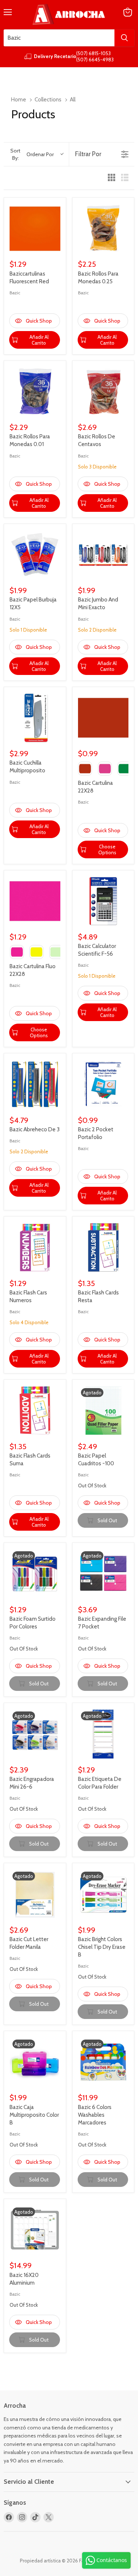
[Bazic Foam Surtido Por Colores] (35, 1574)
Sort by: (32, 154)
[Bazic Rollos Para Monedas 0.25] (103, 229)
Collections (48, 100)
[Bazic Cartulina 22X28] (103, 718)
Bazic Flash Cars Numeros (28, 1296)
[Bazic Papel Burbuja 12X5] (35, 555)
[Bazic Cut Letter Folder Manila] (35, 1894)
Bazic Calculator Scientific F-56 (97, 950)
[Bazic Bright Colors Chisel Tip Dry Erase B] (103, 1894)
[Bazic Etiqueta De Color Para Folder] (103, 1734)
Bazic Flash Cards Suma (30, 1460)
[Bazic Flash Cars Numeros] (35, 1247)
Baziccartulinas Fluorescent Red (29, 278)
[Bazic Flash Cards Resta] (103, 1247)
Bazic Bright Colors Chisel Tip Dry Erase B (102, 1947)
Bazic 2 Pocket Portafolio (96, 1133)
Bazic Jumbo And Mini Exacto (98, 603)
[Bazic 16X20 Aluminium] (35, 2230)
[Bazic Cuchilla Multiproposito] (35, 718)
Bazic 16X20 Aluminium (24, 2279)
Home (19, 100)
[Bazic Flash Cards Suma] (35, 1411)
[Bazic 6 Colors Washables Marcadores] (103, 2062)
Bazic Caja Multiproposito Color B (34, 2115)
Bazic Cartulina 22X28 (95, 787)
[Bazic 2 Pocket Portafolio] (103, 1084)
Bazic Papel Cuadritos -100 (96, 1460)
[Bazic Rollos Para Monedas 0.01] (35, 392)
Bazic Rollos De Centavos (97, 440)
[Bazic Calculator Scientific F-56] (103, 901)
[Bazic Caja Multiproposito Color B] (35, 2062)
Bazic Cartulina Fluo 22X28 (33, 970)
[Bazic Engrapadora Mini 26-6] (35, 1734)
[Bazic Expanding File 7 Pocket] (103, 1574)
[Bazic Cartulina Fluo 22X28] (35, 901)
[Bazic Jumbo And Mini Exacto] (103, 555)
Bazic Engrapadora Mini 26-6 (32, 1783)
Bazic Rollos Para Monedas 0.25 (98, 278)
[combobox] (59, 38)
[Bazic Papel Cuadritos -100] (103, 1411)
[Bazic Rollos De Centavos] (103, 392)
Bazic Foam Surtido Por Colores (33, 1623)
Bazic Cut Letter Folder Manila (29, 1943)
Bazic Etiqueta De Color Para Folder (100, 1783)
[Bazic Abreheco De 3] (35, 1084)
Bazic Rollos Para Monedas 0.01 (30, 440)
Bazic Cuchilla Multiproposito (27, 767)
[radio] (112, 178)
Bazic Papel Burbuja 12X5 (33, 603)
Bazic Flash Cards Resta (98, 1296)
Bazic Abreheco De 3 (35, 1129)
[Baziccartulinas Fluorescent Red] (35, 229)
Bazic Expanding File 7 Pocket (102, 1623)
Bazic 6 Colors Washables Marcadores (95, 2115)
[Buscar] (124, 38)
